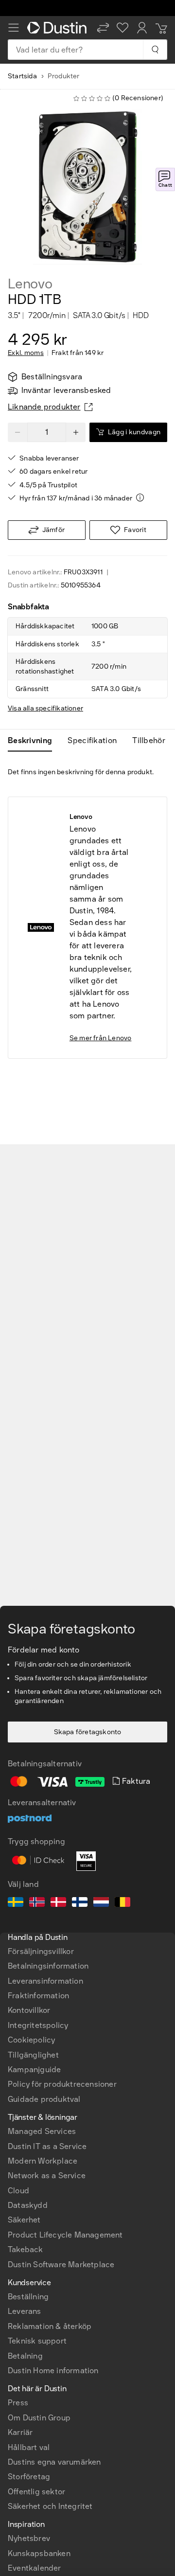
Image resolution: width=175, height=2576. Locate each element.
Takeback (26, 2249)
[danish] (58, 1903)
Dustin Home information (53, 2371)
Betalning (25, 2356)
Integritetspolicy (38, 2025)
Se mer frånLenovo (101, 1038)
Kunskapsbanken (39, 2553)
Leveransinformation (45, 1981)
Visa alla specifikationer (45, 708)
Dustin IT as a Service (47, 2146)
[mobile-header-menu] (14, 28)
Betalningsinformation (48, 1966)
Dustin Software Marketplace (61, 2265)
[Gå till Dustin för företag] (58, 28)
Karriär (20, 2432)
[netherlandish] (101, 1903)
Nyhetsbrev (29, 2538)
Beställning (28, 2297)
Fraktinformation (38, 1996)
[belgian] (122, 1903)
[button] (103, 28)
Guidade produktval (44, 2099)
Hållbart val (29, 2447)
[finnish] (80, 1903)
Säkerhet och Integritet (50, 2506)
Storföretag (29, 2477)
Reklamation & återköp (50, 2326)
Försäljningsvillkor (41, 1951)
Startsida (22, 76)
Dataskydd (28, 2205)
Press (18, 2403)
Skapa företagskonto (88, 1732)
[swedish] (16, 1903)
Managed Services (42, 2131)
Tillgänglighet (33, 2055)
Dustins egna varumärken (54, 2462)
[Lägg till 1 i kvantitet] (76, 432)
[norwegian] (37, 1903)
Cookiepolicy (31, 2040)
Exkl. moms (26, 353)
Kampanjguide (34, 2070)
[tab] (34, 741)
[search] (155, 50)
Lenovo (30, 284)
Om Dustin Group (39, 2418)
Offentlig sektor (36, 2492)
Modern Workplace (43, 2161)
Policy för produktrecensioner (62, 2084)
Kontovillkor (29, 2010)
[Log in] (142, 28)
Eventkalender (35, 2568)
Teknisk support (37, 2341)
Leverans (25, 2311)
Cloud (18, 2191)
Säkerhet (24, 2220)
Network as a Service (47, 2176)
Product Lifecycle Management (65, 2235)
